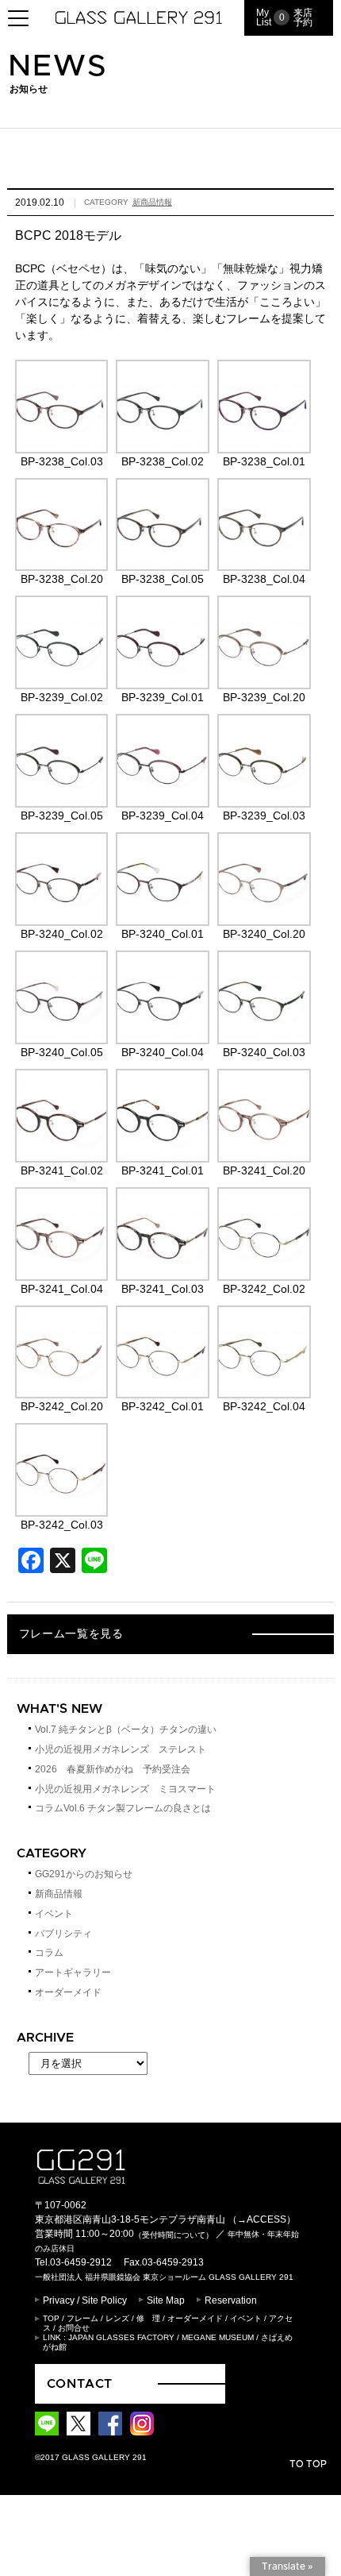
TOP (51, 2318)
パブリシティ (63, 1934)
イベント (54, 1914)
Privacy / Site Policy (85, 2300)
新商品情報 (152, 202)
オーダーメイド (68, 1992)
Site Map (166, 2300)
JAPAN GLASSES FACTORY (121, 2337)
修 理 (148, 2318)
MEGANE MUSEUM (218, 2337)
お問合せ (74, 2328)
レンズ (117, 2318)
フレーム (82, 2318)
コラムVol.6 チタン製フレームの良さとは (123, 1808)
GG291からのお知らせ (84, 1874)
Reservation (231, 2300)
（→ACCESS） (262, 2219)
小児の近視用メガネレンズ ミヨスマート (125, 1789)
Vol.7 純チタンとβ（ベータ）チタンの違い (126, 1730)
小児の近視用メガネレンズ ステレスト (121, 1749)
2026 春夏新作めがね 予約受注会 (113, 1769)
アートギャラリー (73, 1972)
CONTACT (80, 2384)
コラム (49, 1953)
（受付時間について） (174, 2234)
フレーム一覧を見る (71, 1634)
